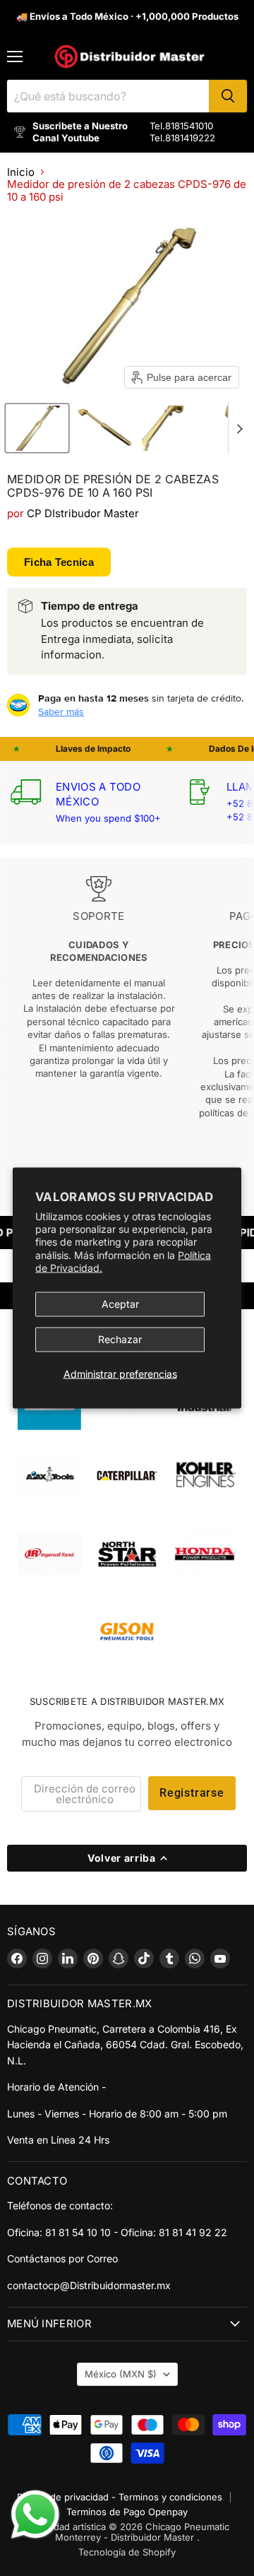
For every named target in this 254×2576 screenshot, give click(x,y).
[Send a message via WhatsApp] (35, 2515)
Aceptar (120, 1304)
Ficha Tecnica (59, 562)
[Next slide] (239, 428)
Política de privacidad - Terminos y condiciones (120, 2497)
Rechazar (120, 1339)
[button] (37, 428)
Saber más (61, 711)
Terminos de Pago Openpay (127, 2512)
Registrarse (192, 1793)
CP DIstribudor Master (83, 513)
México (121, 2374)
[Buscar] (228, 96)
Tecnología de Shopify (127, 2552)
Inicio (21, 172)
